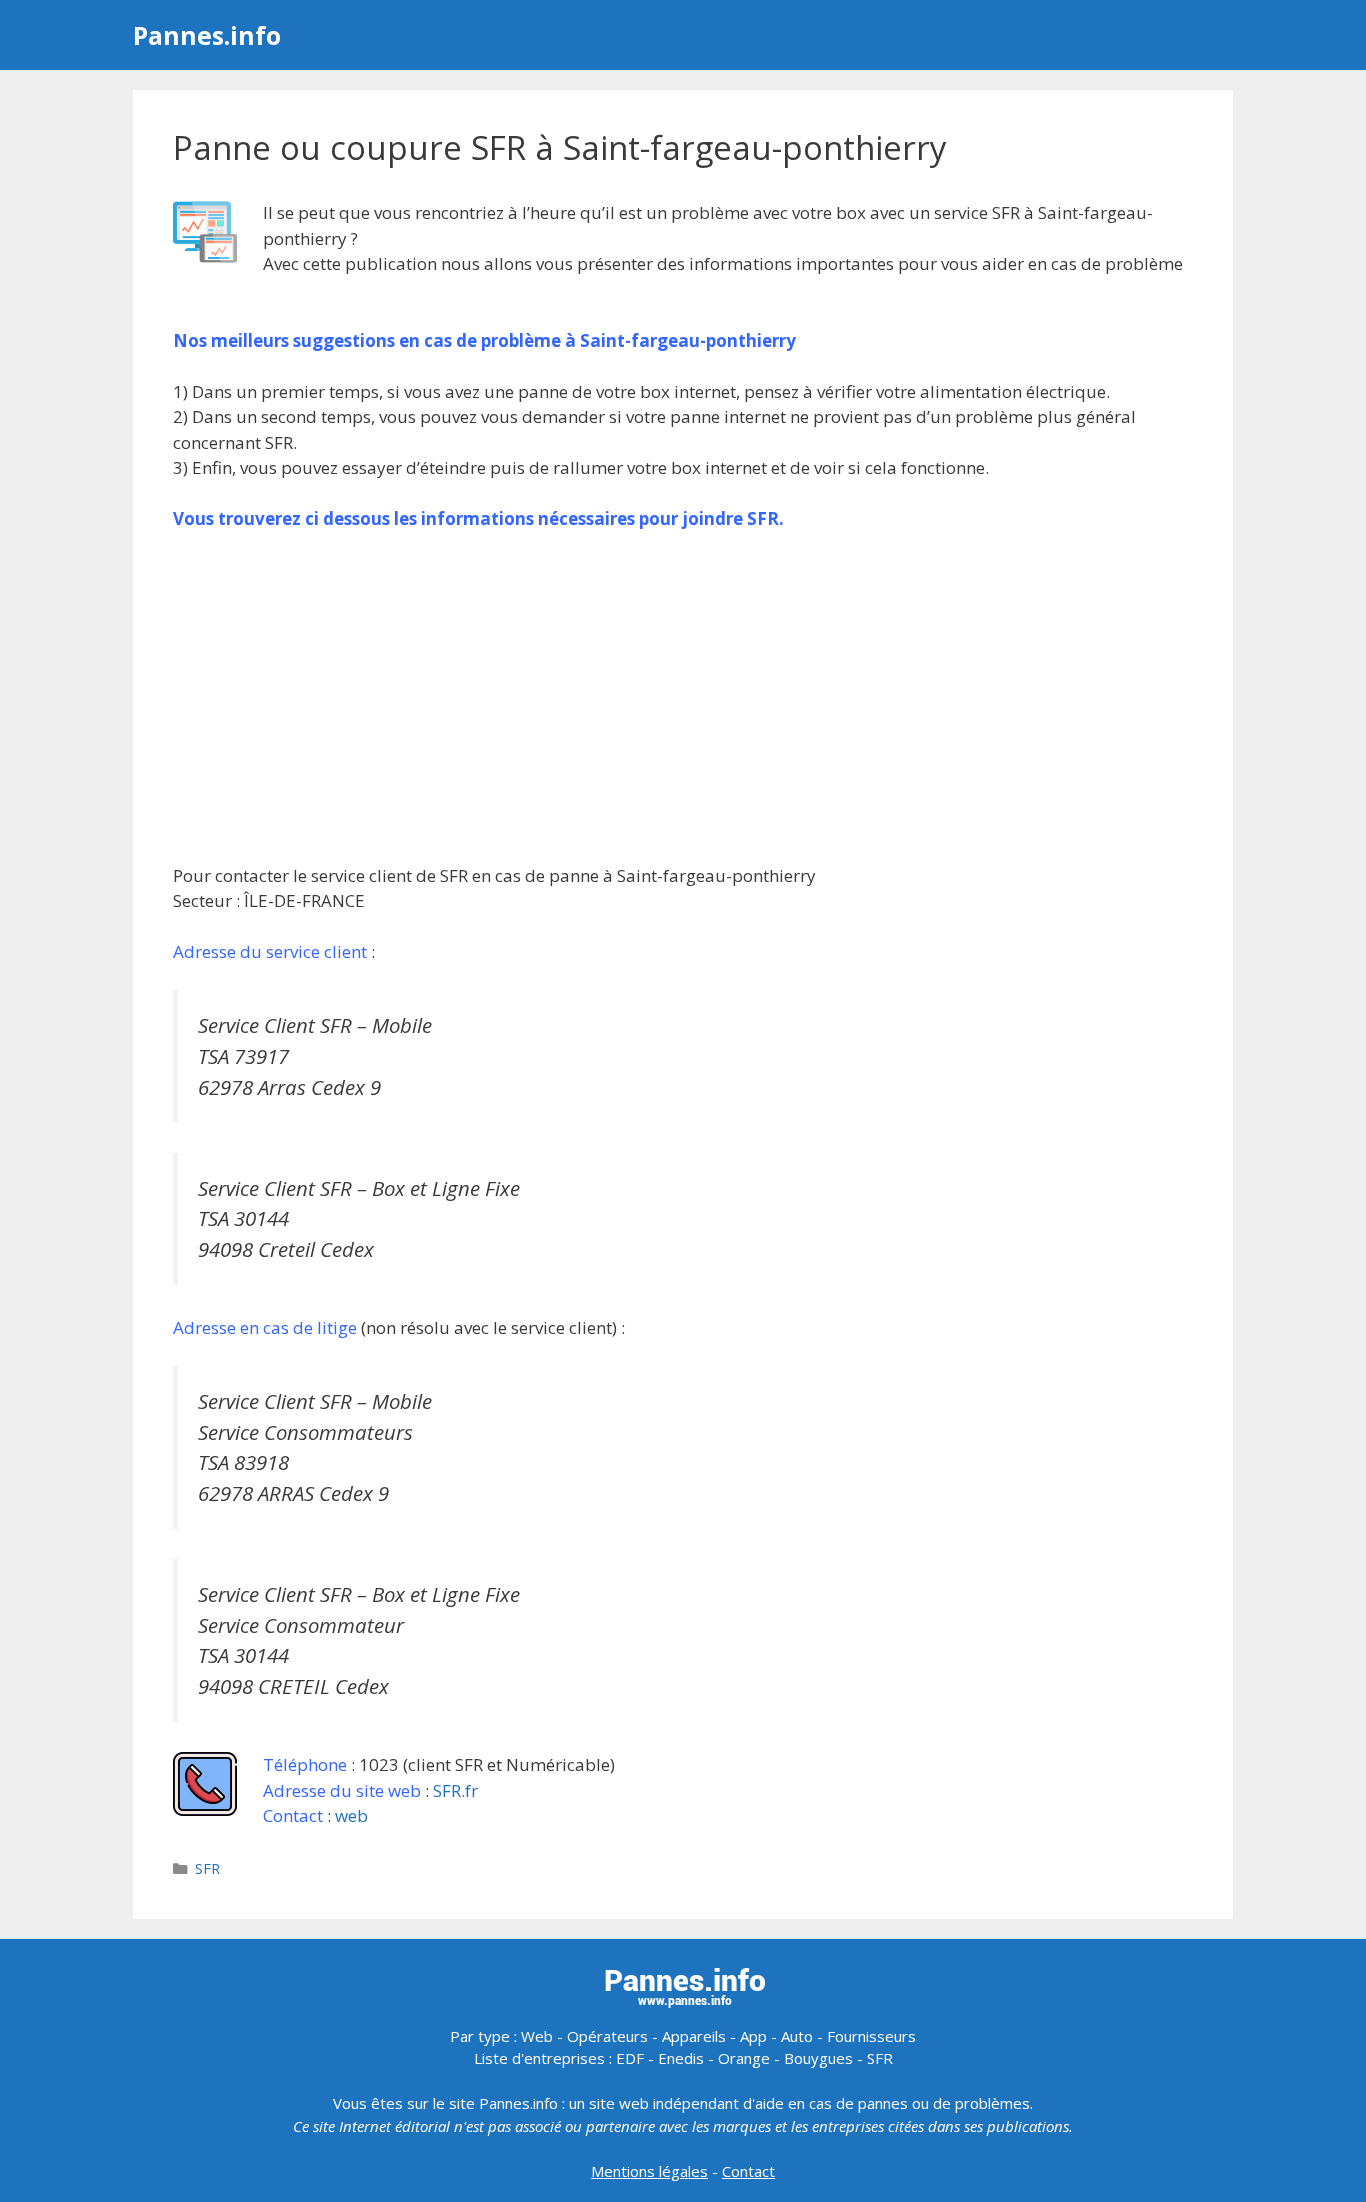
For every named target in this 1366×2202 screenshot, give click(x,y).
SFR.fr (455, 1790)
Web (537, 2036)
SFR (207, 1868)
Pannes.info (207, 35)
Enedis (681, 2058)
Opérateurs (607, 2036)
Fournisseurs (871, 2036)
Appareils (694, 2036)
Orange (744, 2058)
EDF (630, 2058)
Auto (797, 2036)
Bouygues (818, 2058)
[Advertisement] (683, 697)
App (753, 2036)
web (351, 1815)
